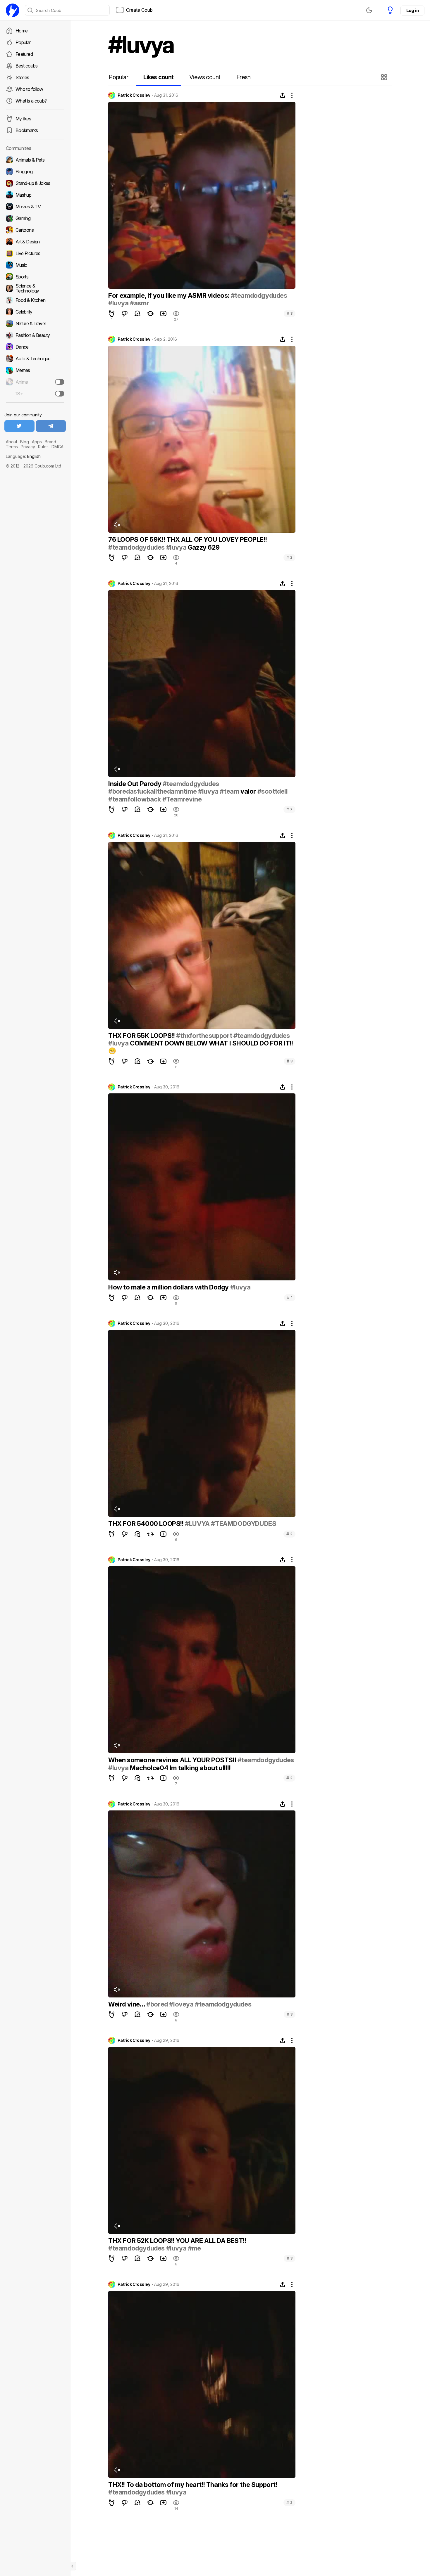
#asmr (139, 303)
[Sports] (35, 277)
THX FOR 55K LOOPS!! (142, 1036)
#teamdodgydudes (259, 295)
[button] (385, 77)
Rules (43, 447)
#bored (157, 2004)
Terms (12, 447)
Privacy (28, 447)
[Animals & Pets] (35, 160)
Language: (23, 456)
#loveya (181, 2004)
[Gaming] (35, 218)
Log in (412, 10)
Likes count (158, 77)
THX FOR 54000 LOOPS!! (147, 1524)
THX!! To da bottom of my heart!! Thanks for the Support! (193, 2485)
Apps (37, 442)
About (12, 442)
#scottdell (273, 791)
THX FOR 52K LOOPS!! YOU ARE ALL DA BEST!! (177, 2241)
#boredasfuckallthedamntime (153, 791)
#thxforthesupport (204, 1036)
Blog (25, 442)
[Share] (283, 95)
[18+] (60, 394)
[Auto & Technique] (35, 359)
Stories (22, 77)
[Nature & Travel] (35, 323)
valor (248, 791)
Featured (24, 54)
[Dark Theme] (369, 10)
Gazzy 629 (203, 547)
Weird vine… (127, 2004)
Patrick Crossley (134, 95)
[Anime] (35, 382)
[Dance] (35, 347)
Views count (205, 77)
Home (21, 31)
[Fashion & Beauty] (35, 335)
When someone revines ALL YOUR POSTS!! (173, 1760)
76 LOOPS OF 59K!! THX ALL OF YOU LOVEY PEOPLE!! (188, 539)
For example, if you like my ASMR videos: (170, 295)
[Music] (35, 265)
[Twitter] (19, 426)
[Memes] (35, 370)
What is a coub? (31, 101)
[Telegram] (51, 426)
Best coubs (27, 66)
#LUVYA (197, 1524)
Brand (50, 442)
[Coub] (13, 10)
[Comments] (137, 314)
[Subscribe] (60, 382)
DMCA (57, 447)
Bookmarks (27, 130)
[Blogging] (35, 172)
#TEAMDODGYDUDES (244, 1524)
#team (229, 791)
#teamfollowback (135, 799)
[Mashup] (35, 195)
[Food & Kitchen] (35, 300)
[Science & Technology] (35, 288)
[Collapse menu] (73, 2566)
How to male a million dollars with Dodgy (169, 1287)
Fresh (244, 77)
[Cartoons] (35, 230)
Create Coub (139, 10)
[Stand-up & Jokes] (35, 183)
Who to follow (29, 89)
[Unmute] (117, 525)
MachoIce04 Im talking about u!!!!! (180, 1768)
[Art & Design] (35, 242)
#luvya (118, 303)
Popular (23, 42)
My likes (23, 119)
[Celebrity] (35, 312)
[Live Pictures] (35, 253)
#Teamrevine (182, 799)
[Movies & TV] (35, 207)
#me (194, 2248)
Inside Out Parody (135, 784)
